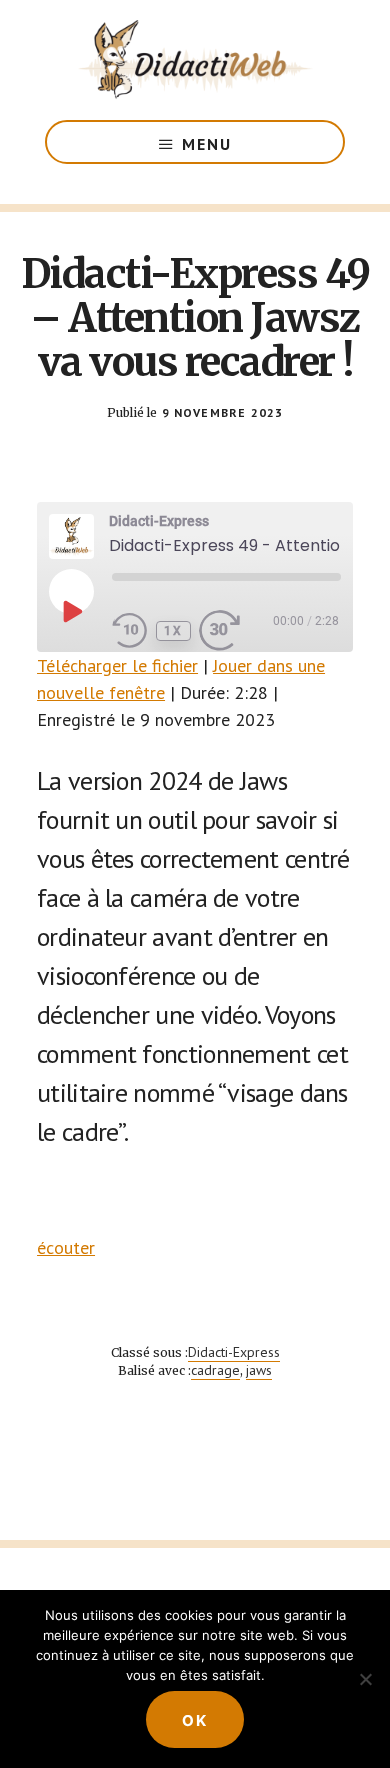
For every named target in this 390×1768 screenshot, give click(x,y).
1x (173, 631)
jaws (259, 1370)
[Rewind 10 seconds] (130, 631)
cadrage (215, 1370)
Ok (195, 1720)
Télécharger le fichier (117, 665)
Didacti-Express (234, 1352)
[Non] (365, 1679)
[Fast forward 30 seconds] (235, 631)
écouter (66, 1247)
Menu (207, 144)
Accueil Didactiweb (195, 60)
